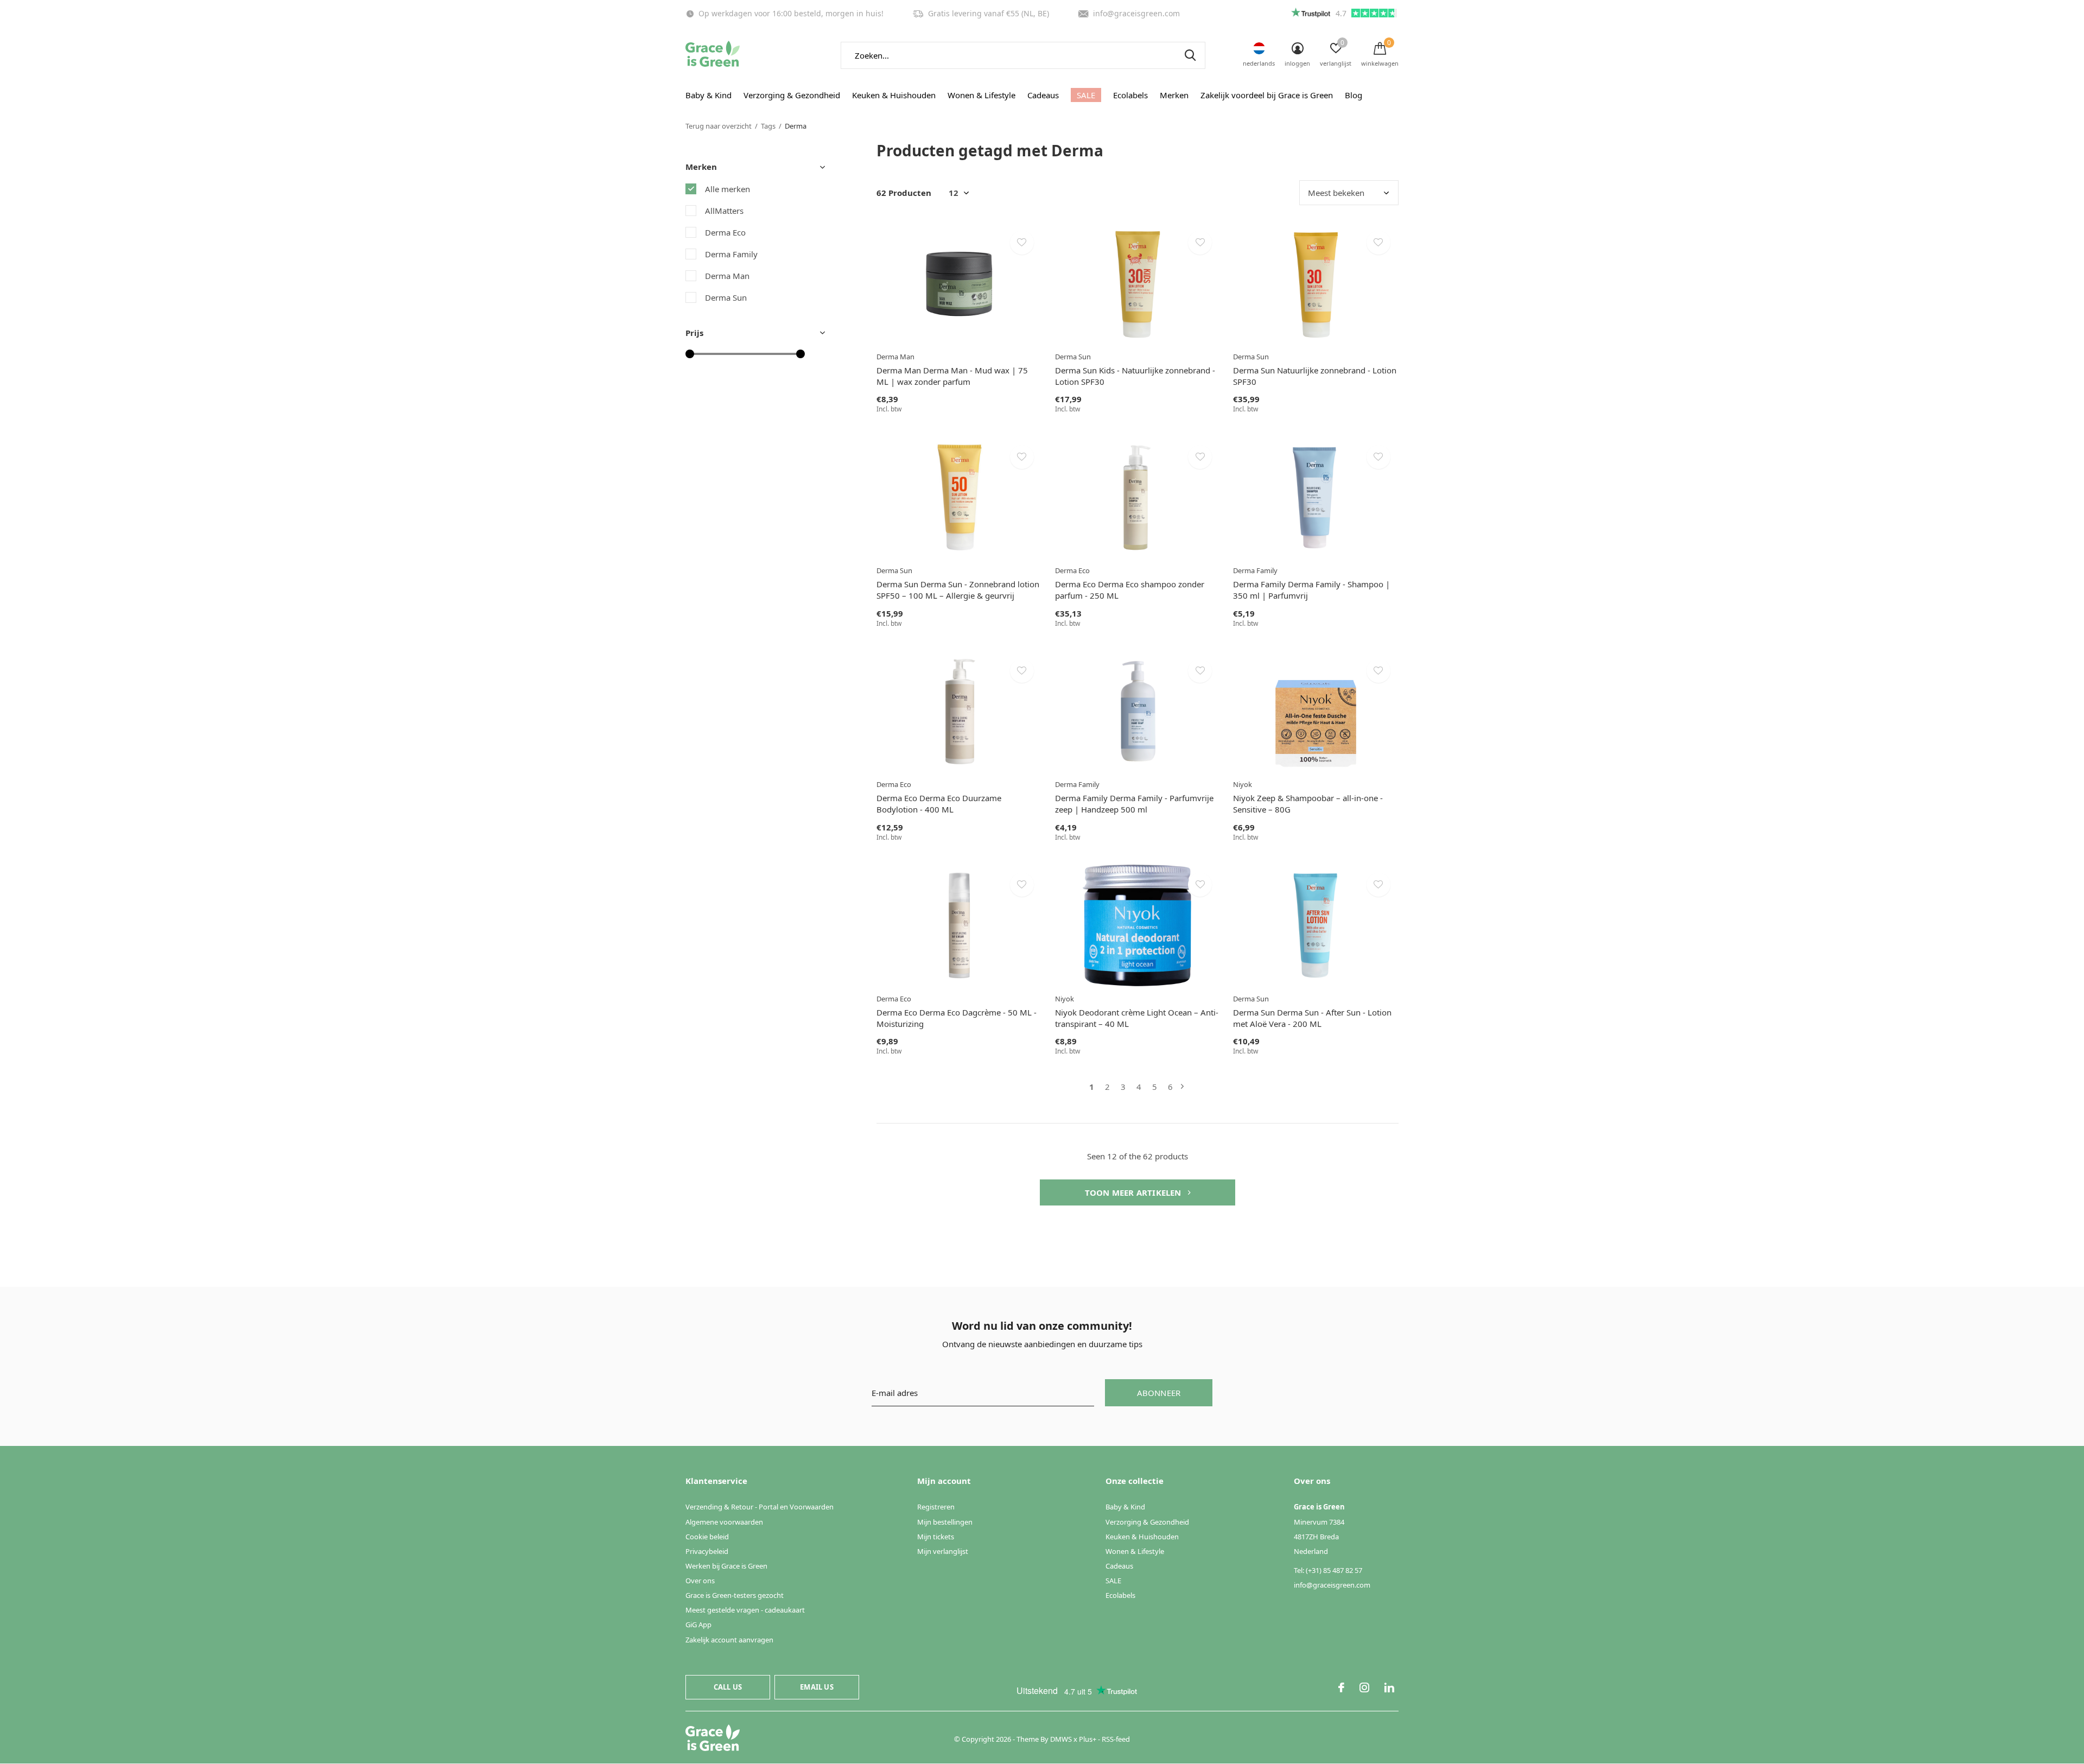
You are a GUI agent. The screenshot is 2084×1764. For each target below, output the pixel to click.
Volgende (1182, 1087)
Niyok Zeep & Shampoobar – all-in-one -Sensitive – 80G (1308, 804)
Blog (1354, 95)
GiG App (698, 1625)
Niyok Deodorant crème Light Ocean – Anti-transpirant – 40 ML (1137, 1018)
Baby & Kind (709, 95)
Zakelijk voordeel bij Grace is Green (1267, 95)
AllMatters (724, 211)
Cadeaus (1043, 95)
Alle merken (728, 189)
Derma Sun (726, 297)
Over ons (700, 1581)
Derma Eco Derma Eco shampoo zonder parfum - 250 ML (1130, 590)
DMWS (1061, 1739)
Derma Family (731, 254)
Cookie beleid (707, 1537)
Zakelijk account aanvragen (729, 1640)
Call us (728, 1687)
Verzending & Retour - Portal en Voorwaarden (760, 1507)
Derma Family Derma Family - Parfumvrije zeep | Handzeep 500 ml (1134, 804)
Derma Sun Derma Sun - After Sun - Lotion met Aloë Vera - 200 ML (1312, 1018)
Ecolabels (1130, 95)
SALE (1086, 95)
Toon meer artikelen (1134, 1192)
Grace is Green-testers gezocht (735, 1595)
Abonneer (1159, 1393)
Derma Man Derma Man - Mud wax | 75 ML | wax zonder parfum (952, 376)
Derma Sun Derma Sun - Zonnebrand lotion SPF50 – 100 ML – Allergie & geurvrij (958, 590)
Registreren (936, 1507)
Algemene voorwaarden (724, 1522)
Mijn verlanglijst (943, 1551)
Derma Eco (725, 232)
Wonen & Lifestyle (981, 95)
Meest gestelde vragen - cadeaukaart (745, 1610)
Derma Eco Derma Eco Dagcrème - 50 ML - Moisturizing (957, 1018)
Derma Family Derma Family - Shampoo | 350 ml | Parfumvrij (1311, 590)
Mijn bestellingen (945, 1522)
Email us (817, 1687)
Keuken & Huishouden (894, 95)
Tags (768, 126)
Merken (1174, 95)
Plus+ (1088, 1739)
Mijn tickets (936, 1537)
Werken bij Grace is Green (726, 1566)
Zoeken (1190, 55)
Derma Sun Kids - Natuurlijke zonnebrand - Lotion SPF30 (1135, 376)
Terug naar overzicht (719, 126)
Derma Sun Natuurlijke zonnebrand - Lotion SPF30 (1315, 376)
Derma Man (727, 276)
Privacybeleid (707, 1551)
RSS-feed (1116, 1739)
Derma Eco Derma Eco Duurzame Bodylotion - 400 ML (939, 804)
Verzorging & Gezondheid (792, 95)
